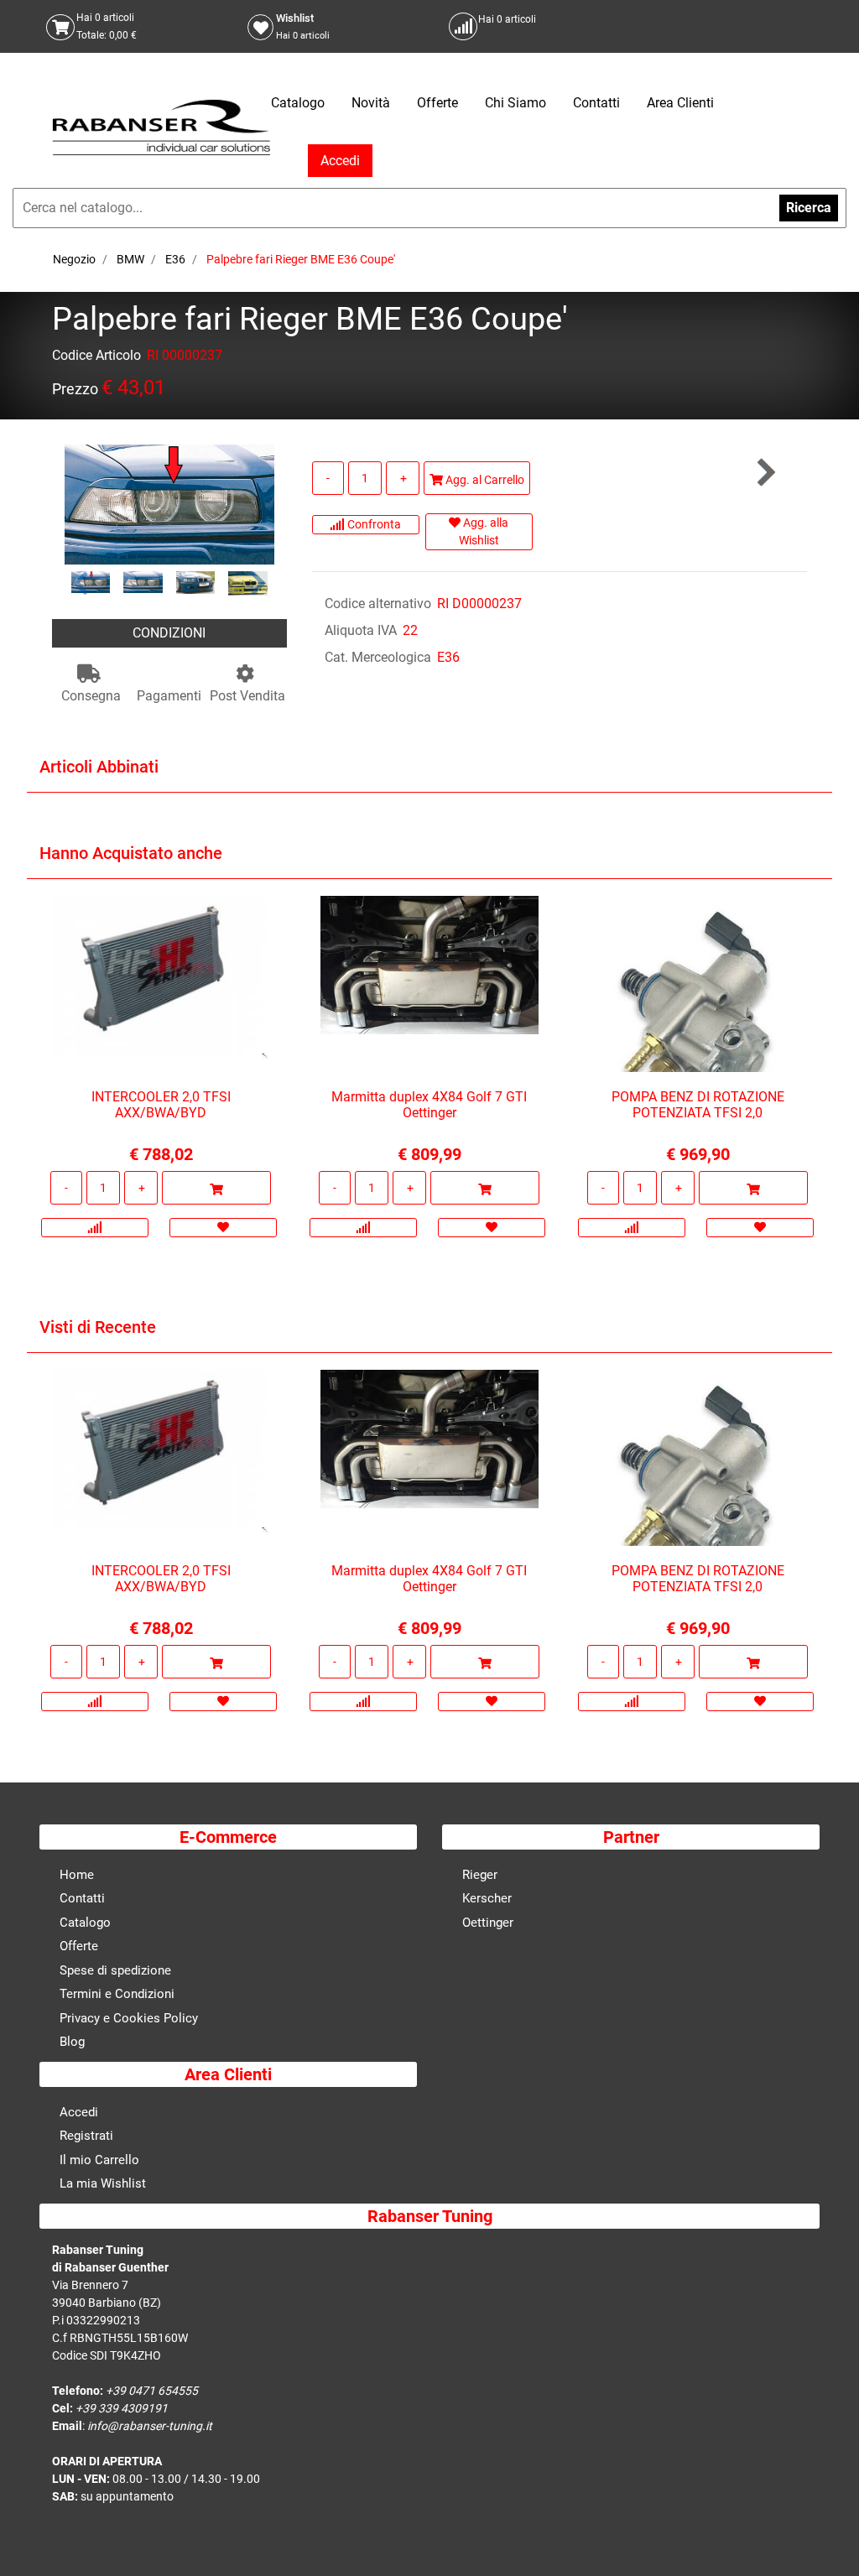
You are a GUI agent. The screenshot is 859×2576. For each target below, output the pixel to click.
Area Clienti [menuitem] (680, 103)
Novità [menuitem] (371, 103)
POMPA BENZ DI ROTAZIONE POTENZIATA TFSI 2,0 (698, 1105)
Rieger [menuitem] (480, 1875)
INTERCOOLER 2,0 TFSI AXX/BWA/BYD (161, 1105)
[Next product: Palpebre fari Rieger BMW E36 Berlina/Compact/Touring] (765, 473)
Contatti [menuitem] (596, 103)
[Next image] (259, 583)
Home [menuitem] (77, 1875)
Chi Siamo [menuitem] (515, 103)
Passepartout (466, 2561)
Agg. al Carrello (484, 480)
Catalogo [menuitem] (298, 103)
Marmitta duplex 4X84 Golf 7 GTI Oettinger (429, 1105)
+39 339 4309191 (122, 2408)
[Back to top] (825, 2537)
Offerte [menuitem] (437, 103)
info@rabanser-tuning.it (150, 2426)
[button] (169, 504)
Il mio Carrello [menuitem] (99, 2160)
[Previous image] (80, 583)
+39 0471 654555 (152, 2391)
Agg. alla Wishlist (484, 531)
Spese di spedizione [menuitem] (115, 1970)
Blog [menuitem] (72, 2042)
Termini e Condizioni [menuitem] (117, 1994)
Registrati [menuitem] (86, 2136)
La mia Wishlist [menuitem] (103, 2183)
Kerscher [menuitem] (487, 1898)
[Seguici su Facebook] (665, 26)
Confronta (373, 524)
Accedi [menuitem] (79, 2112)
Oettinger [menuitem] (488, 1923)
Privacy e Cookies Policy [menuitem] (129, 2018)
